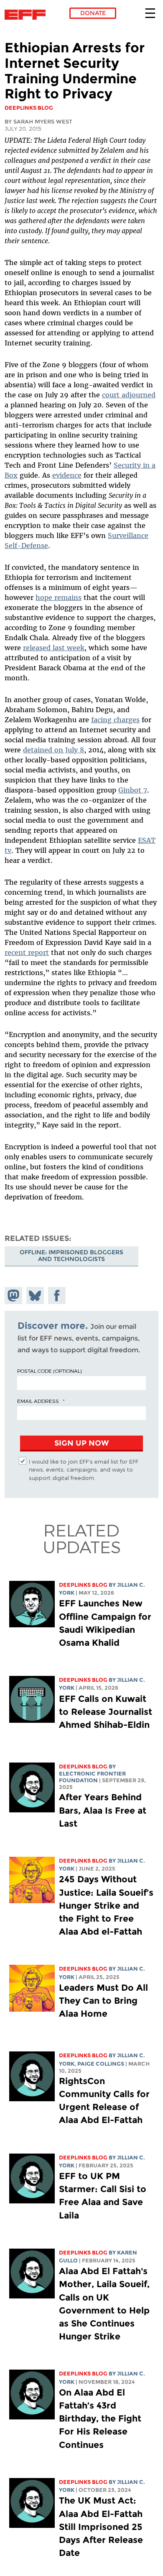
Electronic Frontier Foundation (27, 15)
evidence (67, 475)
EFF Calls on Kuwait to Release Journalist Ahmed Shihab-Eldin (106, 1712)
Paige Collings (101, 2064)
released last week (54, 648)
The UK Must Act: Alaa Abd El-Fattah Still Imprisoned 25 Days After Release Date (101, 2527)
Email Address (38, 1401)
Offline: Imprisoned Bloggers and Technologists (71, 1256)
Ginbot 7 (133, 790)
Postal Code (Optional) (49, 1371)
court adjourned (129, 395)
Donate (93, 13)
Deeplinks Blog (83, 1585)
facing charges (115, 720)
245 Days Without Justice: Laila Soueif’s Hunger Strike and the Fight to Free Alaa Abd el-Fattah (106, 1905)
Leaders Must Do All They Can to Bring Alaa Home (103, 2001)
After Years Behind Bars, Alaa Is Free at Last (103, 1810)
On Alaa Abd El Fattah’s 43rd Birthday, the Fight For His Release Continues (100, 2419)
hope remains (59, 597)
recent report (27, 952)
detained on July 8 (53, 750)
